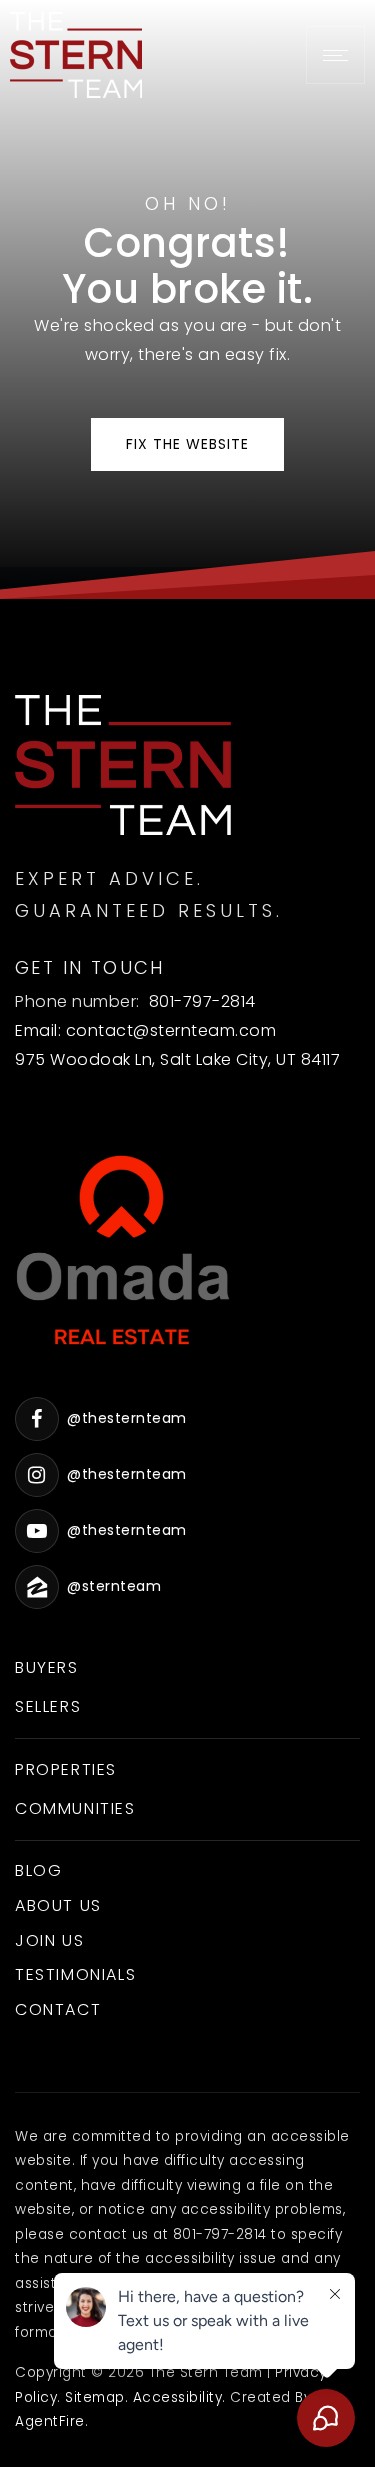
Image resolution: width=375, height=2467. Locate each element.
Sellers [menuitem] (48, 1706)
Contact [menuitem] (58, 2009)
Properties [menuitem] (66, 1769)
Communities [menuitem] (75, 1808)
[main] (187, 299)
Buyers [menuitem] (47, 1667)
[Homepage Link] (76, 53)
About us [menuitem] (58, 1905)
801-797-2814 (202, 1001)
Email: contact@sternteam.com (145, 1030)
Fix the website (187, 444)
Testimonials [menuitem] (75, 1974)
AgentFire (50, 2421)
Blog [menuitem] (38, 1870)
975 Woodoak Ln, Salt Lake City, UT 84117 (177, 1059)
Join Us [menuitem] (49, 1940)
